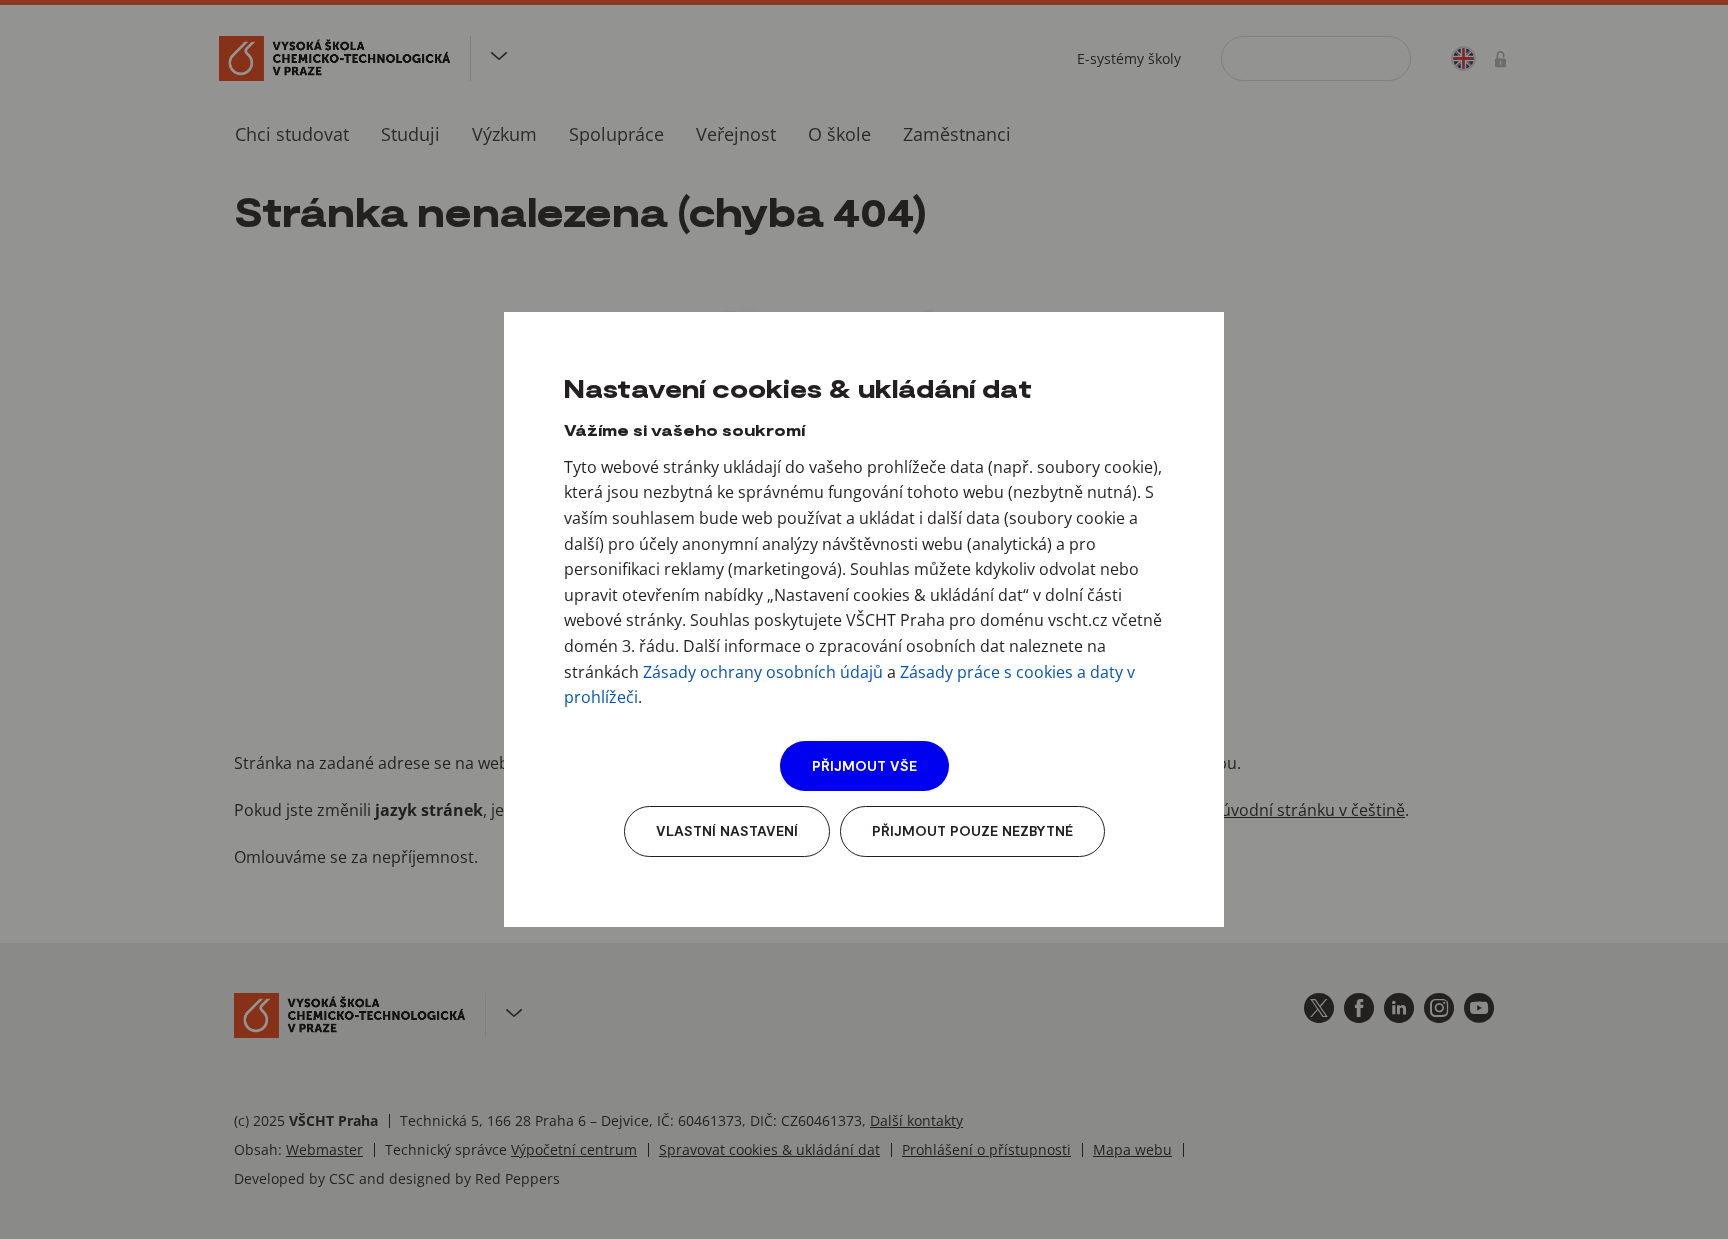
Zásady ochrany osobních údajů (763, 672)
